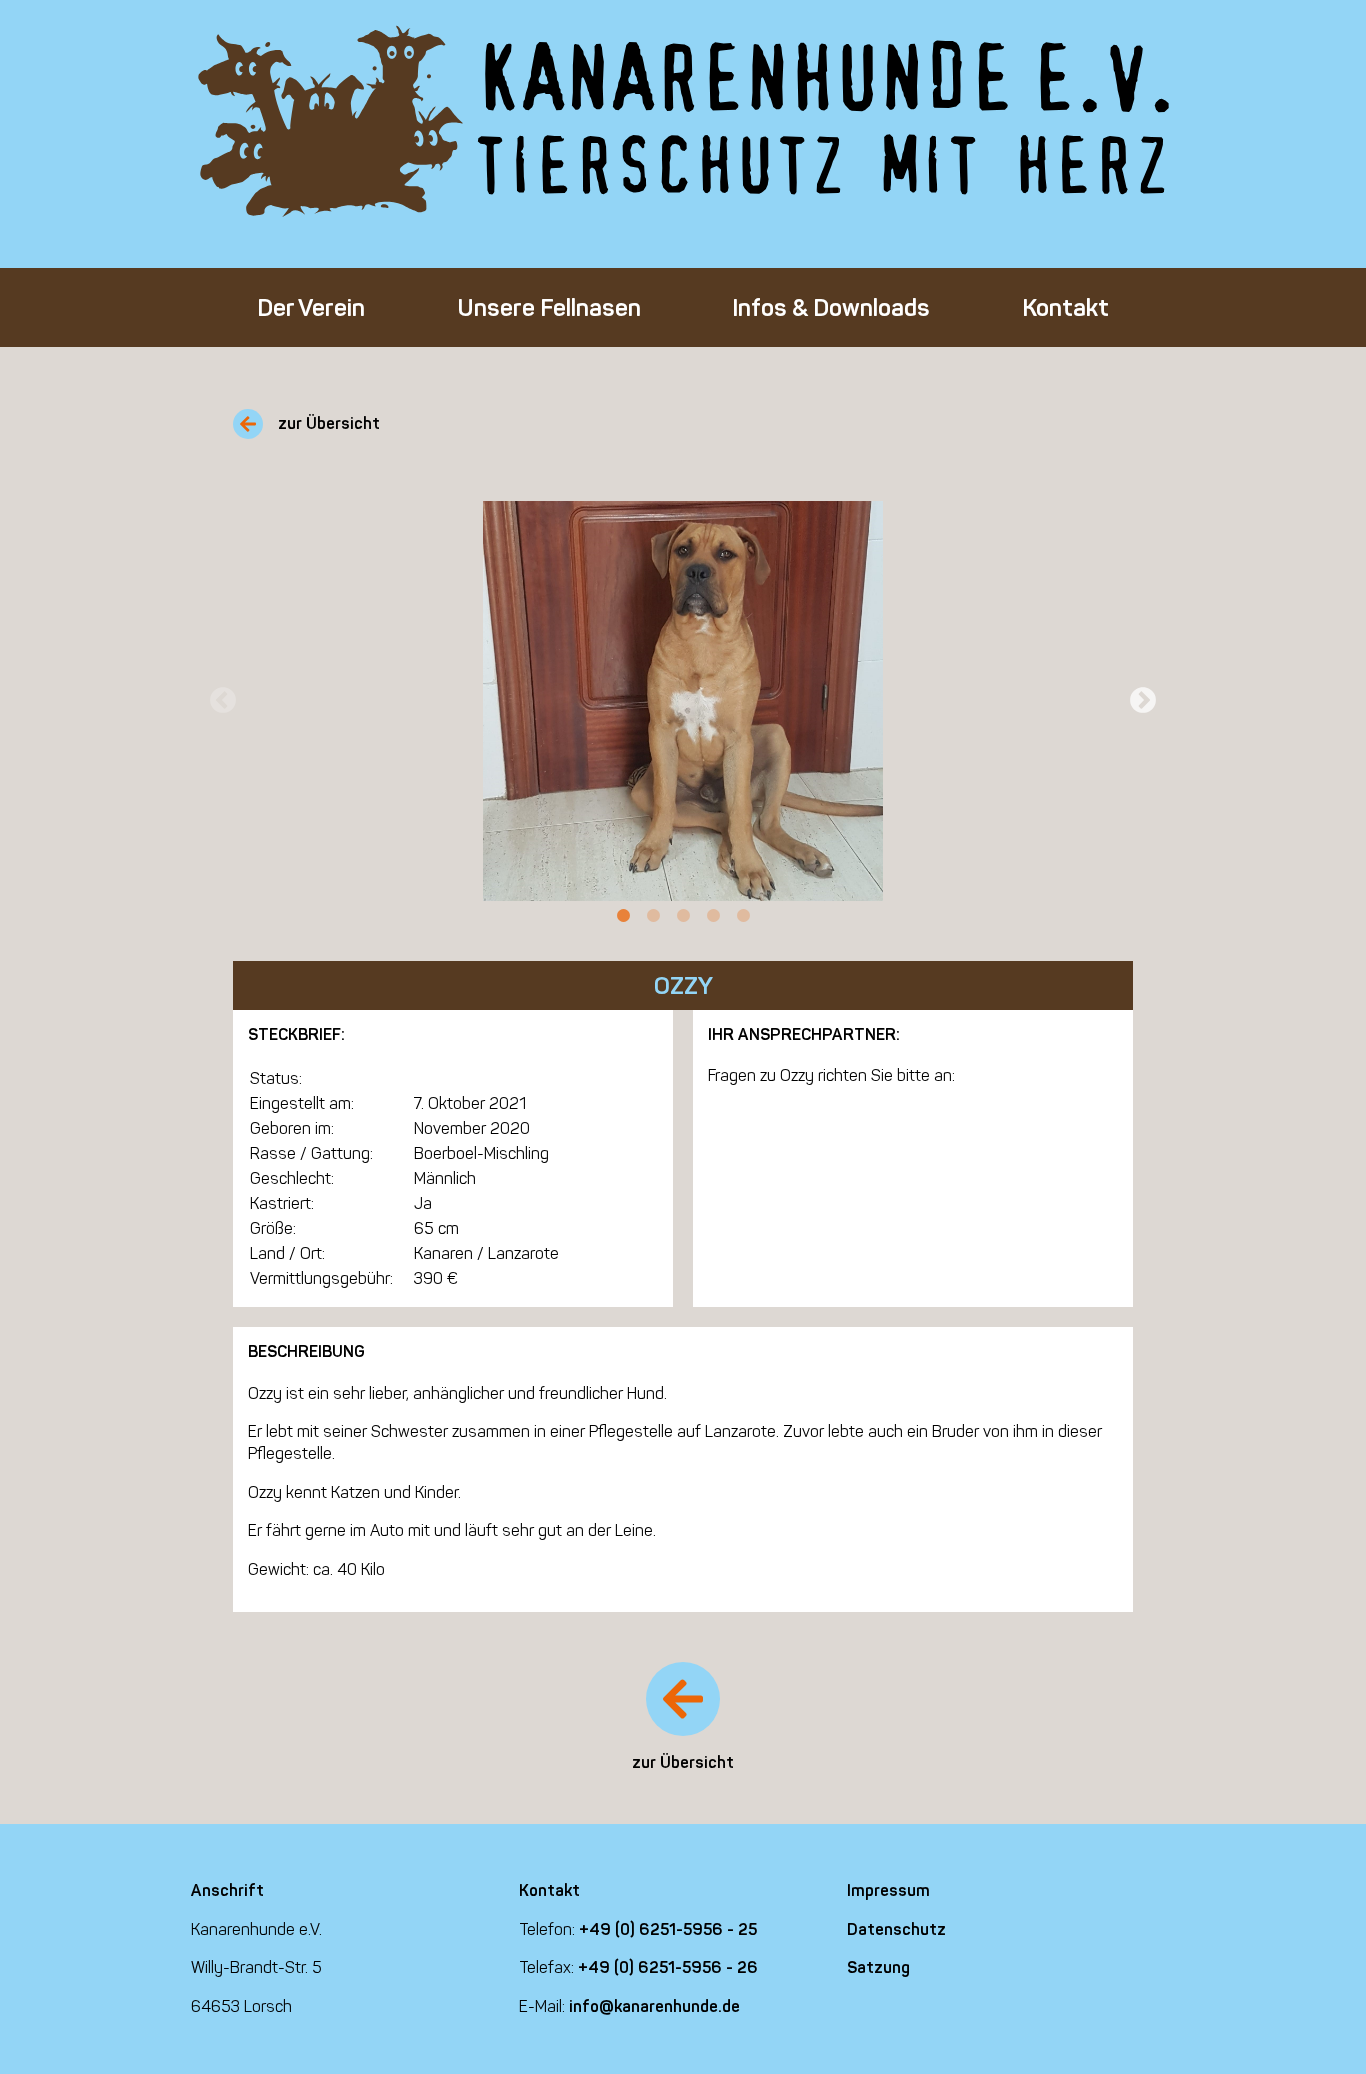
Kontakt (1065, 307)
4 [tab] (713, 916)
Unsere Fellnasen (549, 307)
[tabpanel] (683, 701)
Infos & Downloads (831, 307)
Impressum (888, 1890)
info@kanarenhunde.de (654, 2006)
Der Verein (311, 307)
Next (1143, 701)
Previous (223, 701)
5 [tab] (743, 916)
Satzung (878, 1967)
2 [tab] (653, 916)
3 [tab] (683, 916)
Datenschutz (896, 1929)
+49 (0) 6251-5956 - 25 (668, 1929)
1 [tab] (623, 916)
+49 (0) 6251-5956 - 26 (668, 1967)
